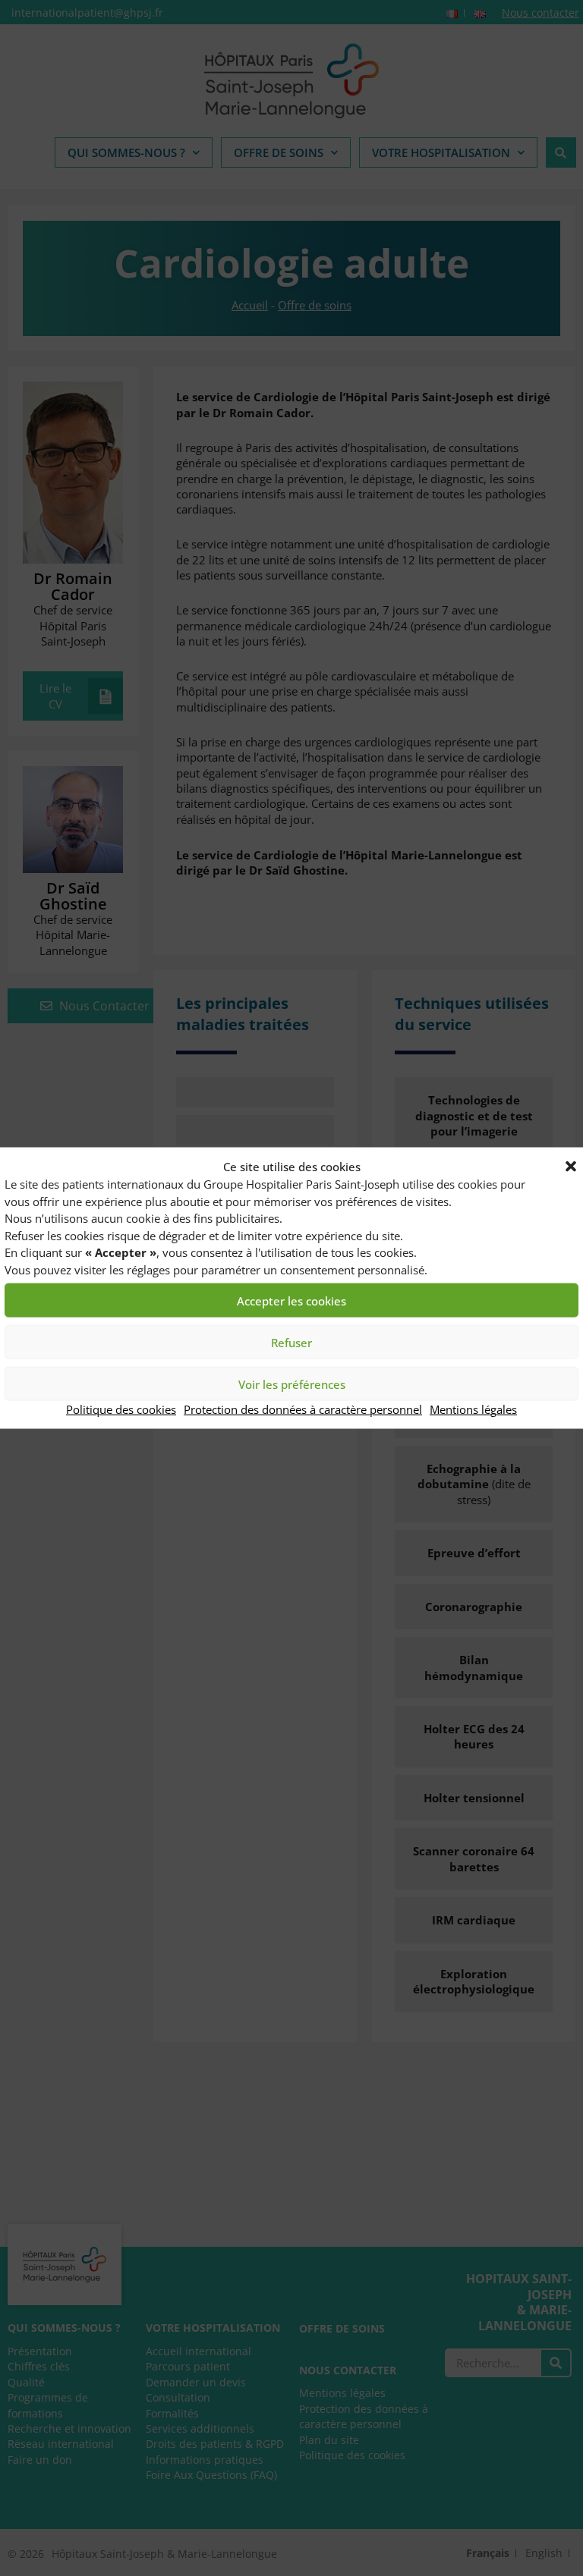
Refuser (291, 1343)
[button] (571, 1167)
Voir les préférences (292, 1384)
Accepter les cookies (291, 1301)
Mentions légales (473, 1409)
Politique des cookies (121, 1409)
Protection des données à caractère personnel (303, 1409)
